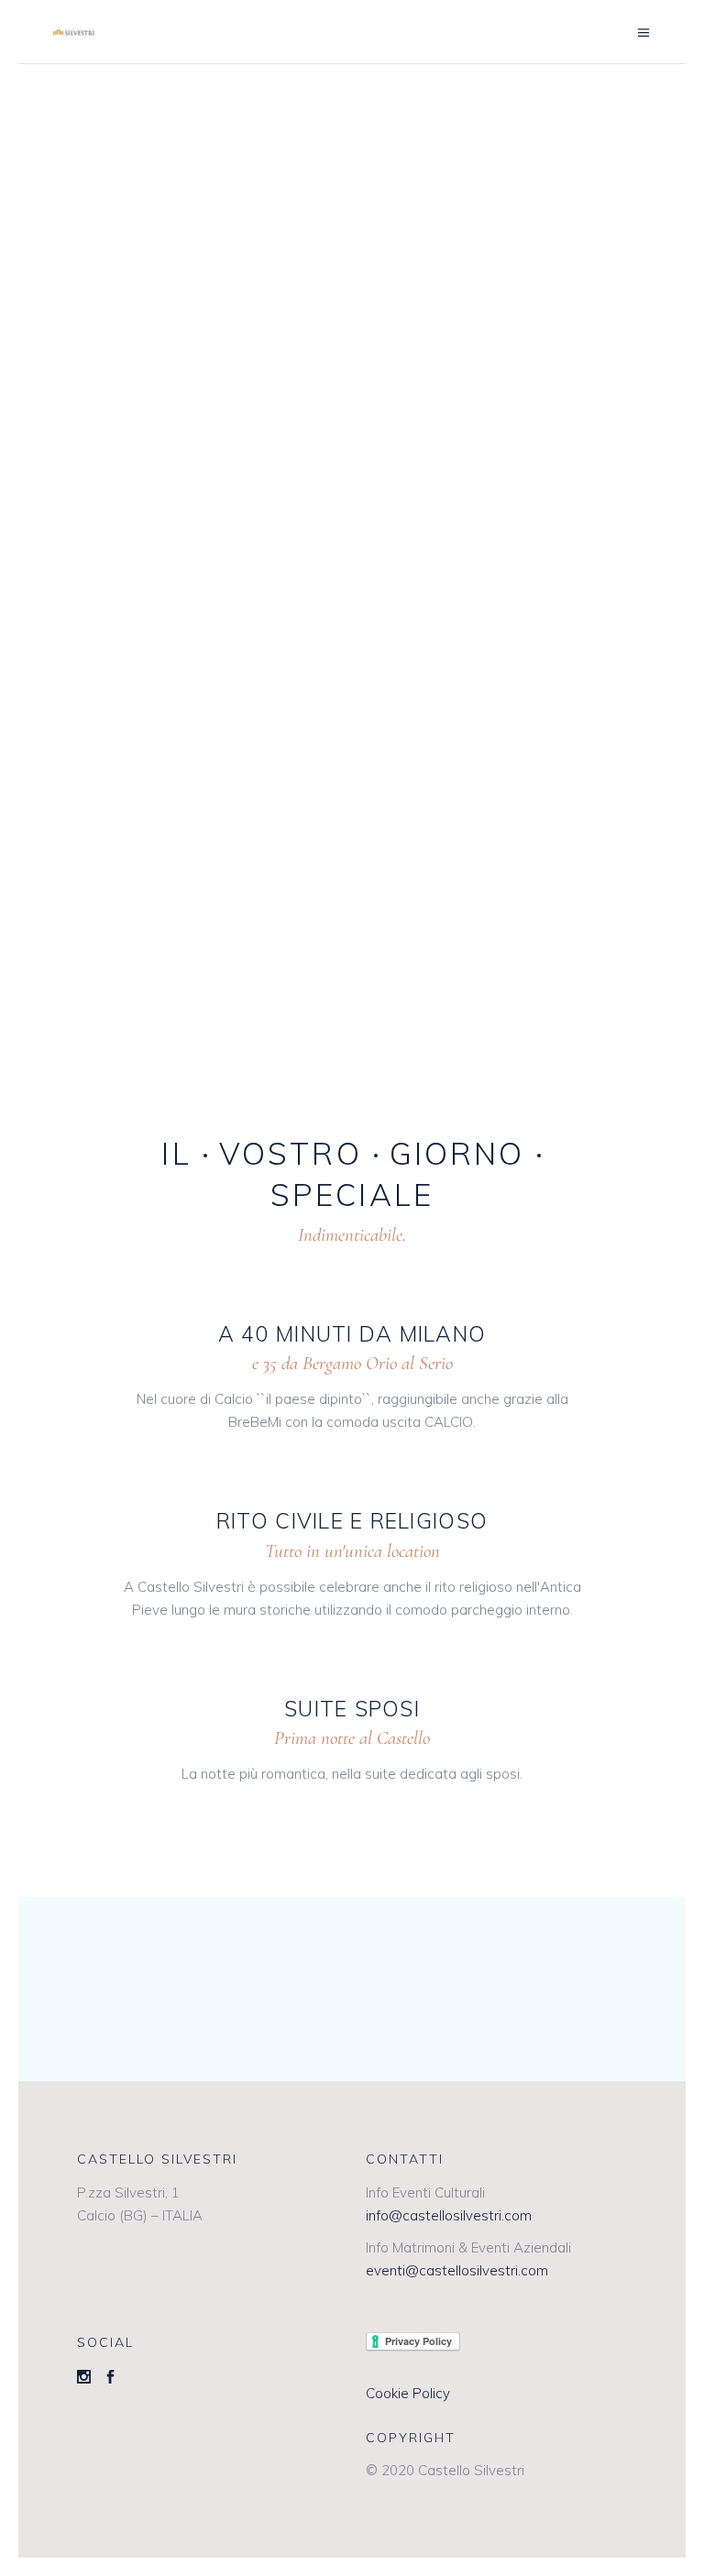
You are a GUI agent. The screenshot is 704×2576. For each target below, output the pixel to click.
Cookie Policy (408, 2393)
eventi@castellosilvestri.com (457, 2270)
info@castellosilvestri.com (449, 2215)
